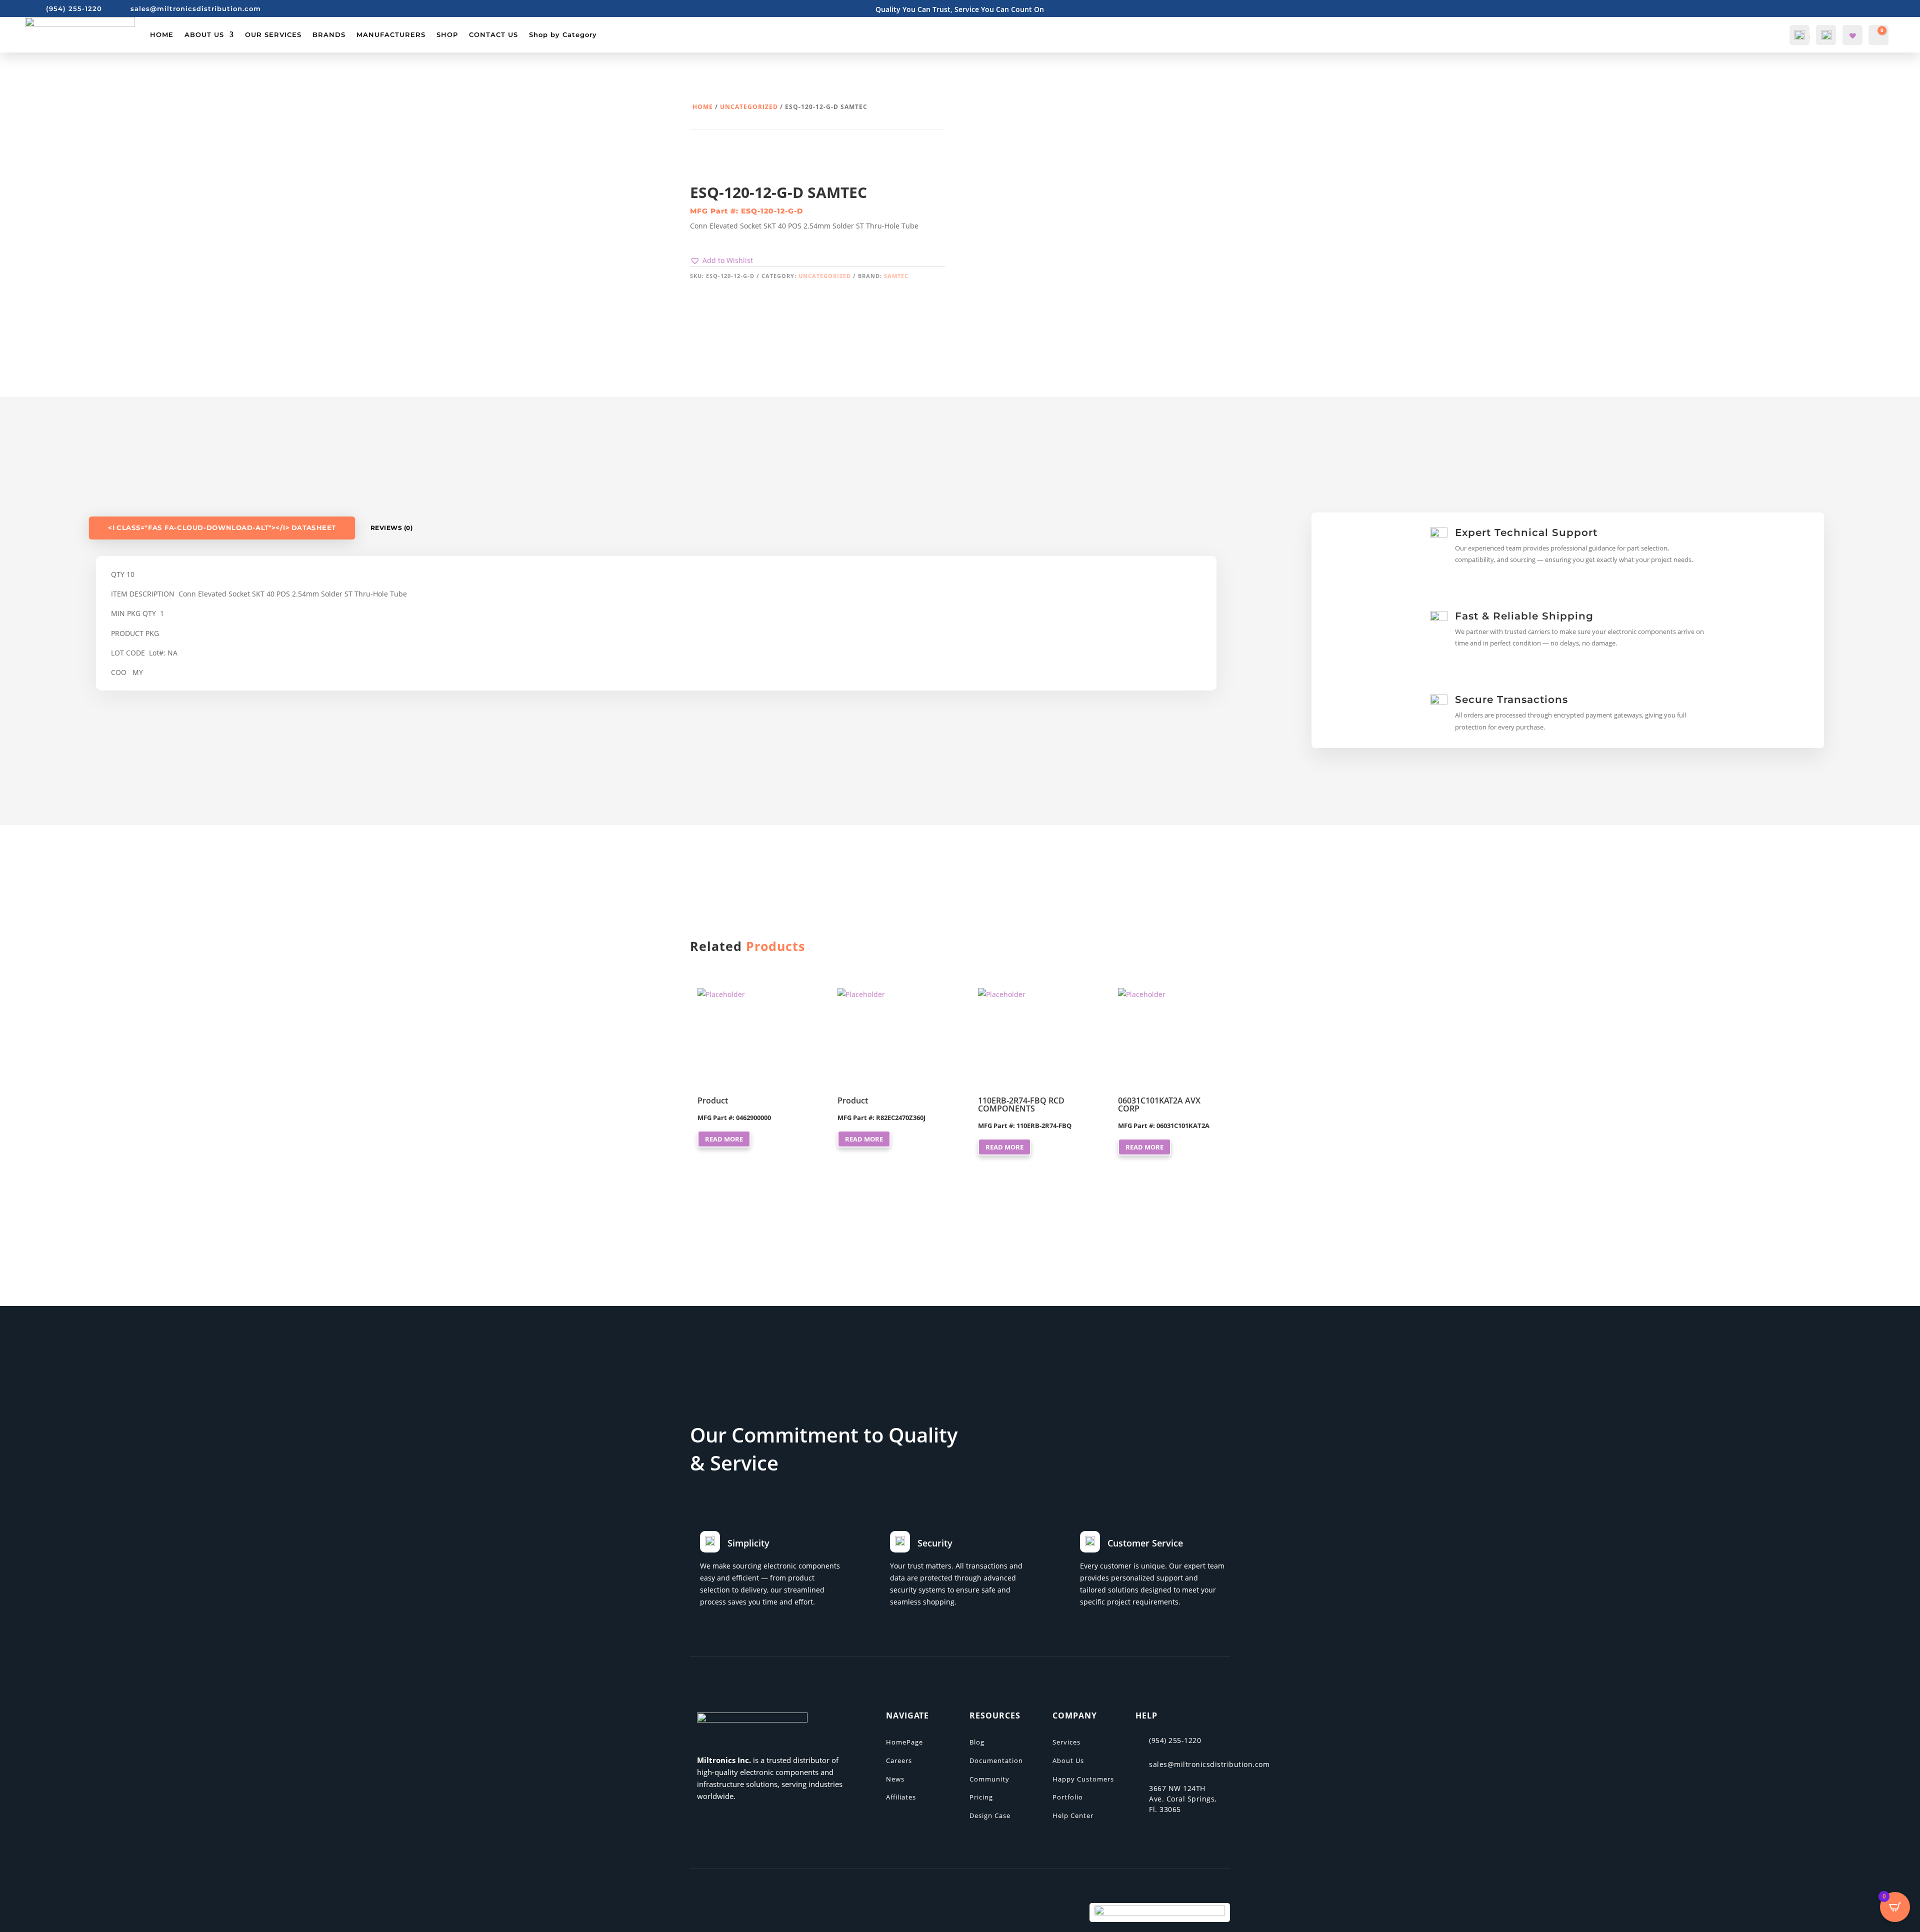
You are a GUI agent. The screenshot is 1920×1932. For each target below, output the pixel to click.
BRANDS (329, 34)
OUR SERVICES (273, 34)
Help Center (1073, 1815)
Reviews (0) (392, 528)
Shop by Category (563, 34)
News (895, 1779)
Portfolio (1068, 1797)
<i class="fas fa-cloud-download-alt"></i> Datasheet (222, 528)
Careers (899, 1760)
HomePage (904, 1742)
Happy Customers (1083, 1779)
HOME (162, 34)
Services (1066, 1742)
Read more (724, 1139)
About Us (1068, 1760)
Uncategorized (749, 107)
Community (989, 1779)
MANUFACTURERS (391, 34)
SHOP (447, 34)
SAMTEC (896, 276)
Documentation (996, 1760)
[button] (721, 260)
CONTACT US (493, 34)
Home (703, 107)
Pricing (981, 1797)
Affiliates (901, 1797)
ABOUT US (204, 34)
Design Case (990, 1815)
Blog (977, 1742)
